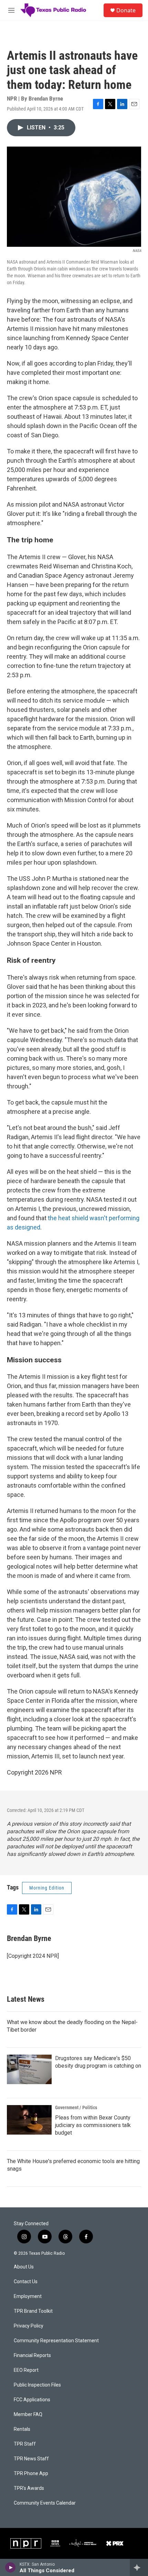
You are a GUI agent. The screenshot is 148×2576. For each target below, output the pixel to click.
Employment (28, 2296)
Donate (126, 10)
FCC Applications (32, 2400)
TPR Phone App (31, 2474)
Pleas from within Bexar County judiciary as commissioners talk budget (93, 2125)
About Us (24, 2267)
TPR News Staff (31, 2459)
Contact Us (26, 2282)
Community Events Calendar (45, 2503)
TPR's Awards (29, 2488)
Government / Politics (76, 2107)
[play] (10, 2567)
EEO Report (26, 2370)
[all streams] (139, 2567)
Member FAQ (28, 2415)
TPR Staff (25, 2444)
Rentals (22, 2429)
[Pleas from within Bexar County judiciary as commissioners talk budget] (29, 2120)
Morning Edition (47, 1888)
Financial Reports (32, 2355)
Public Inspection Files (37, 2385)
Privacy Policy (29, 2326)
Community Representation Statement (56, 2341)
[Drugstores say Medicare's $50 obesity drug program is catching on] (29, 2069)
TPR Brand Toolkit (33, 2311)
